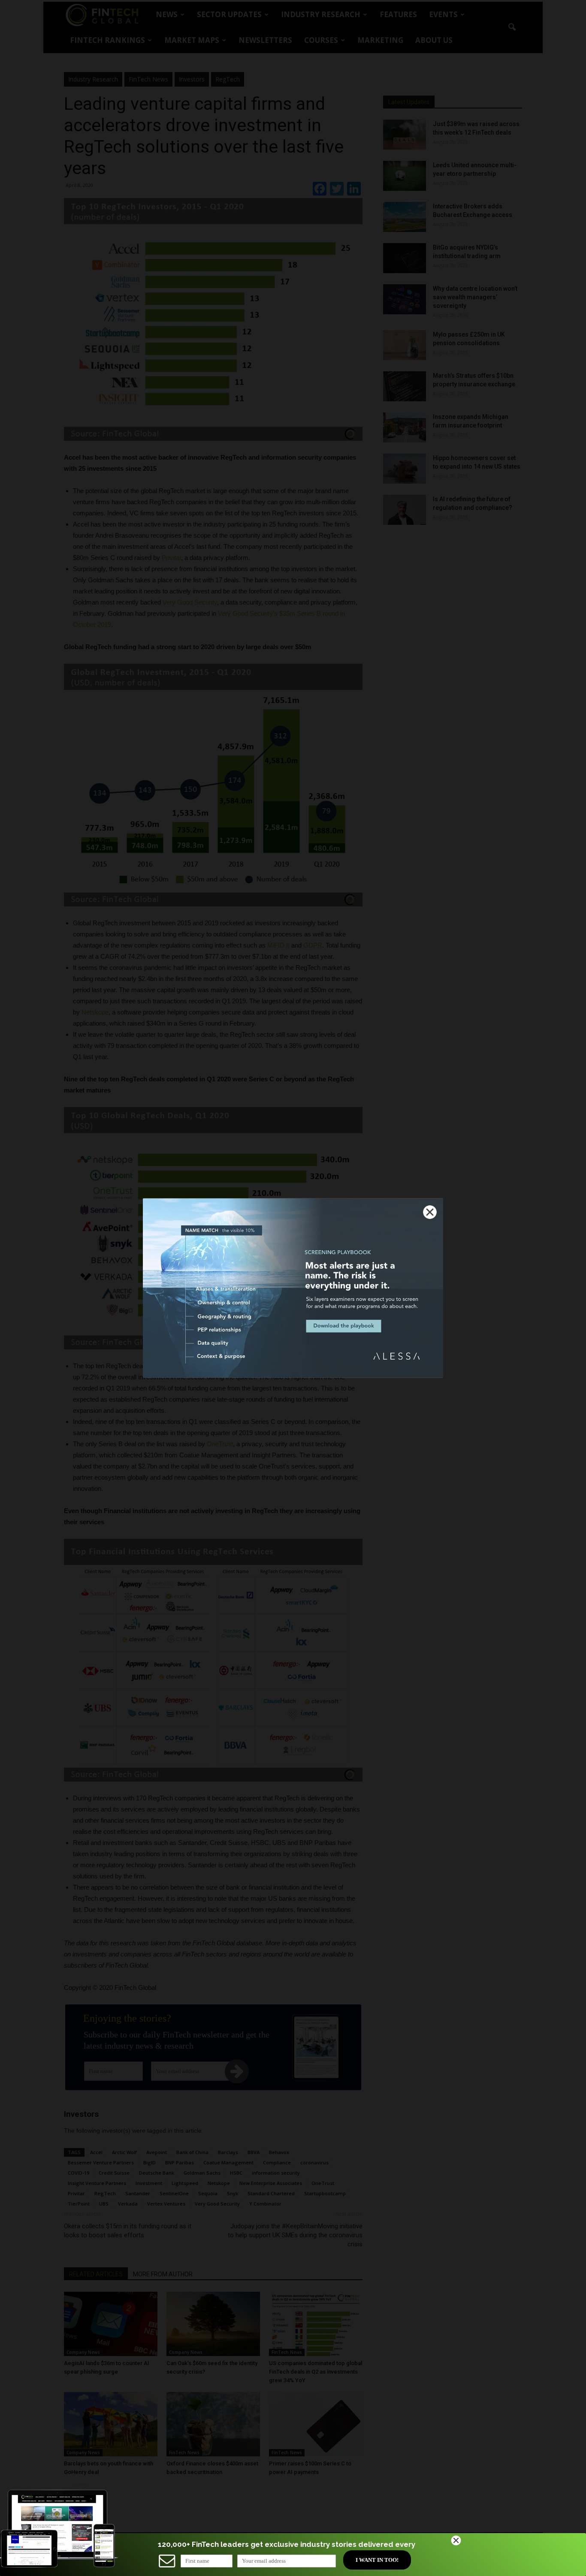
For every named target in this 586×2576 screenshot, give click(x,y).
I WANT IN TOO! (377, 2560)
